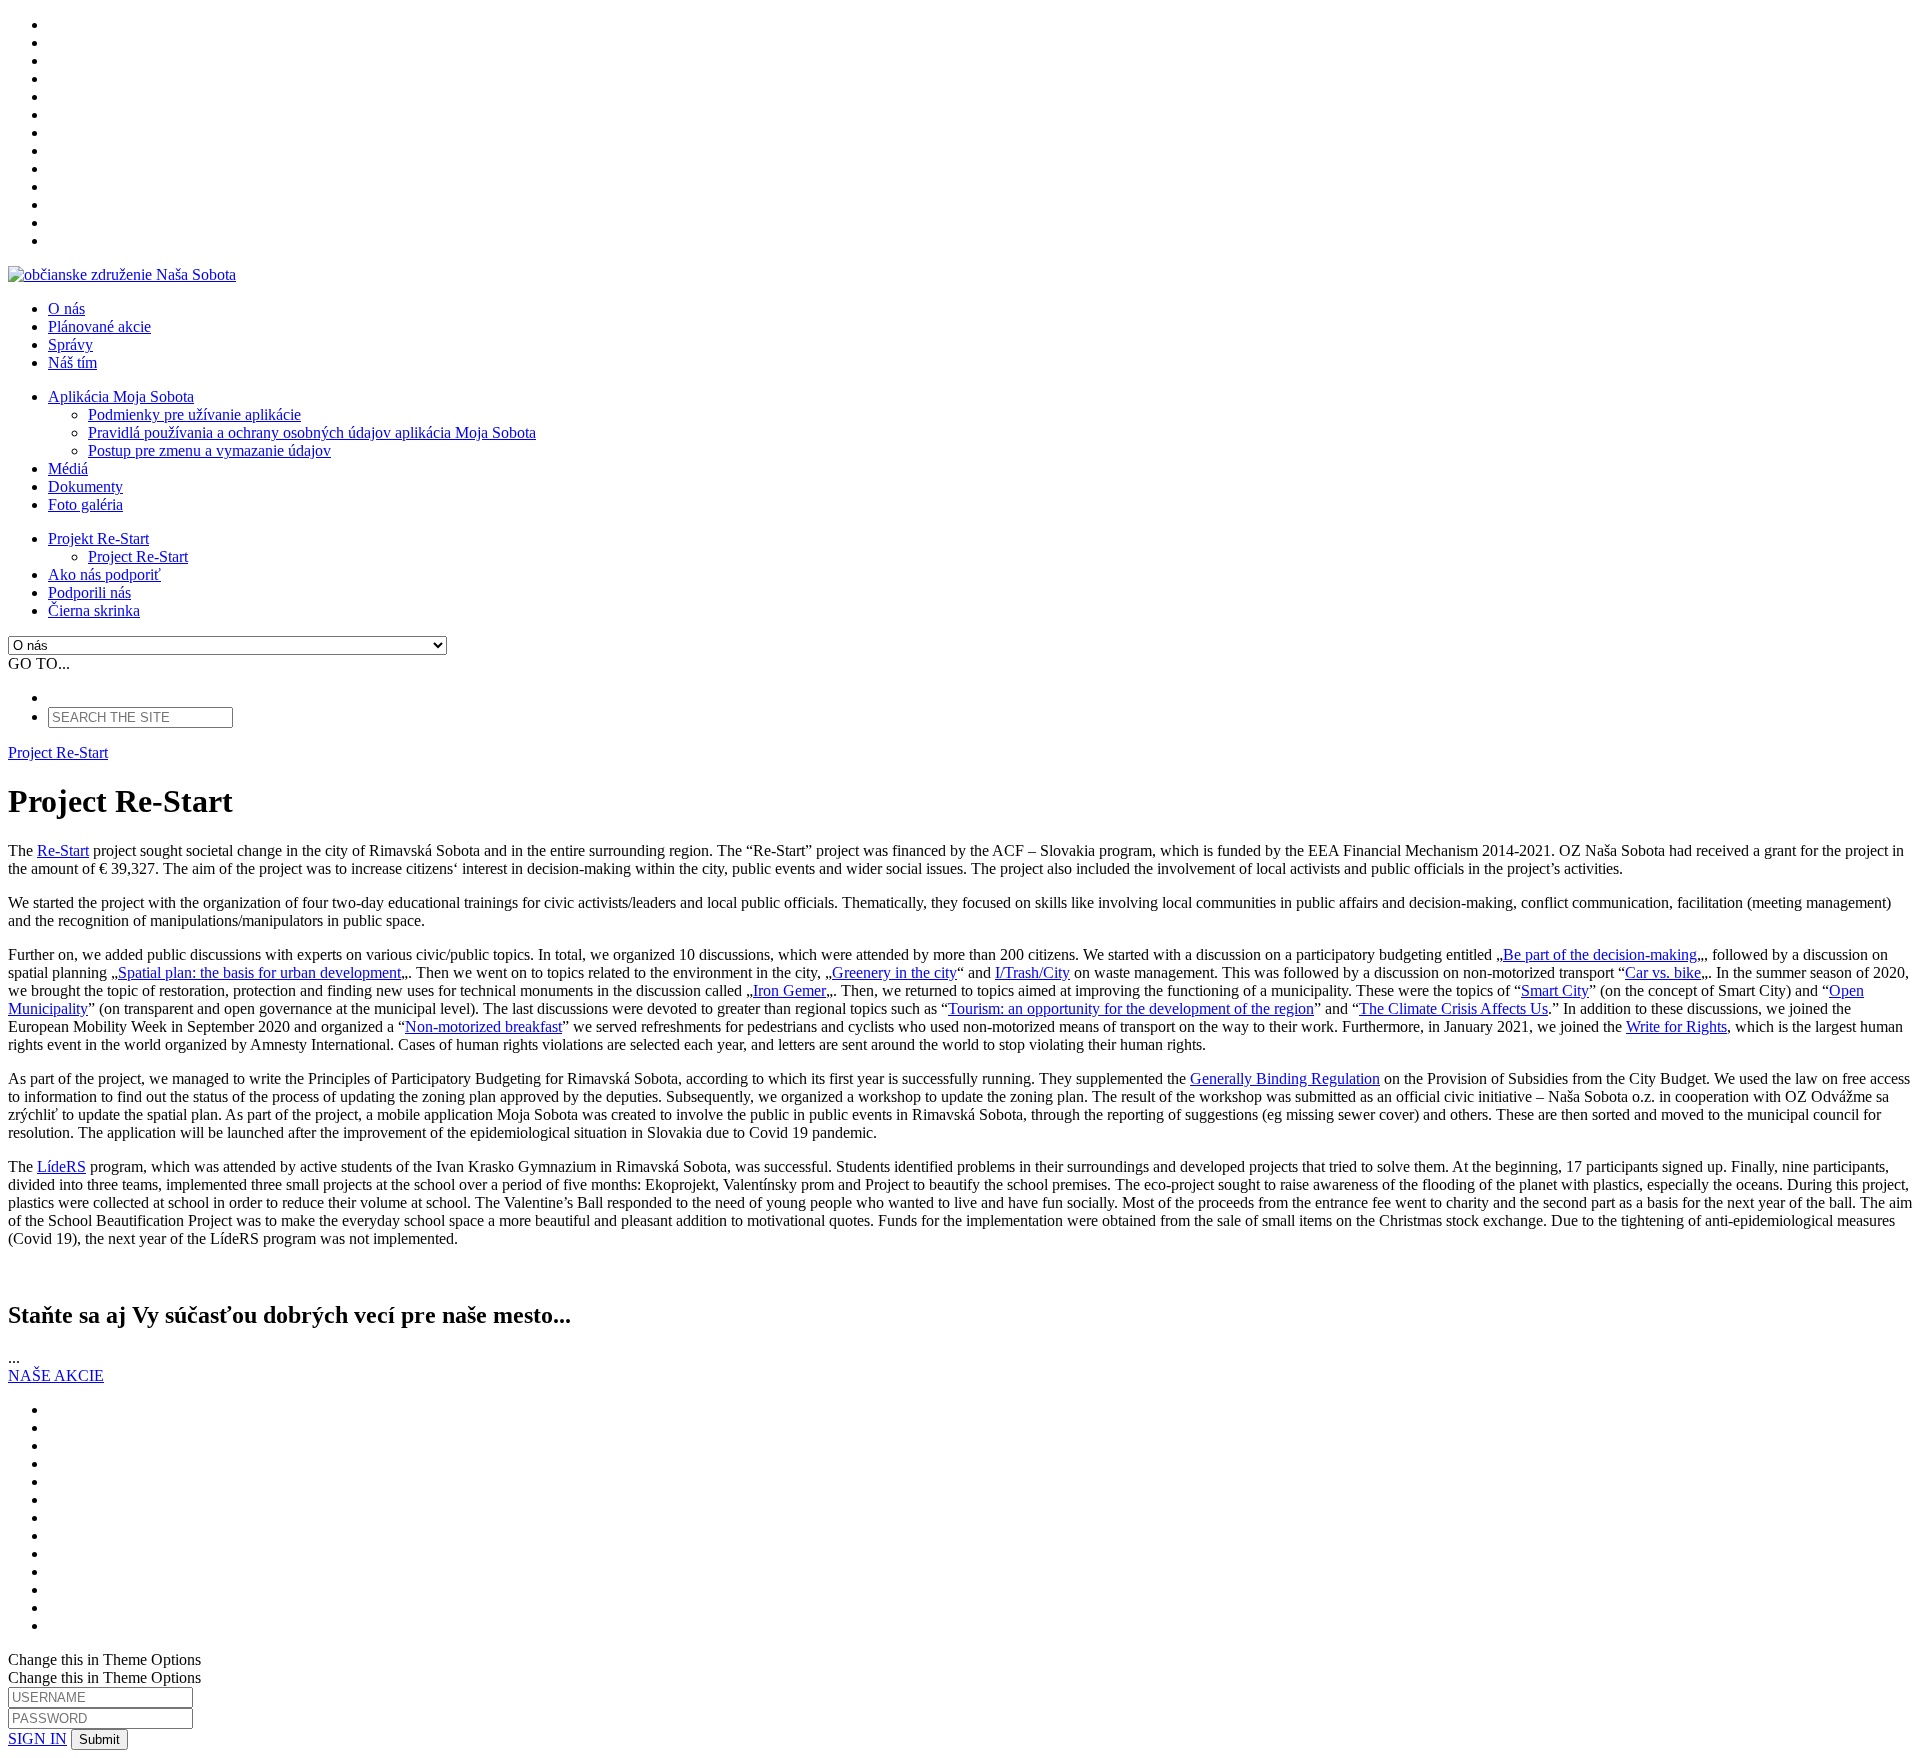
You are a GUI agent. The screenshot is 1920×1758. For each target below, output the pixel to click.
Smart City (1555, 990)
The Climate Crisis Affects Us (1453, 1008)
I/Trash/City (1032, 972)
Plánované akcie (99, 326)
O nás (66, 308)
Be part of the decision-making (1600, 954)
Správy (70, 344)
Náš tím (72, 362)
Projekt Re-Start (98, 538)
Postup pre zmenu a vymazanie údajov (209, 450)
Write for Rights (1676, 1026)
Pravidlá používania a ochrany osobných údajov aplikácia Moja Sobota (312, 432)
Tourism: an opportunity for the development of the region (1131, 1008)
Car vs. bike (1663, 972)
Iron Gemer (789, 990)
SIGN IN (37, 1738)
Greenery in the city (894, 972)
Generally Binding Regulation (1285, 1078)
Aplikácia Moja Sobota (121, 396)
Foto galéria (85, 504)
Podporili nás (89, 592)
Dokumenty (85, 486)
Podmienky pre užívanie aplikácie (194, 414)
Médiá (68, 468)
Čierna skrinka (94, 610)
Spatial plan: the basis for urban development (259, 972)
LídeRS (61, 1166)
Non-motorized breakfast (483, 1026)
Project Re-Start (138, 556)
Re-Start (63, 850)
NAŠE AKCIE (56, 1375)
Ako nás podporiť (104, 574)
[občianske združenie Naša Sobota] (122, 274)
